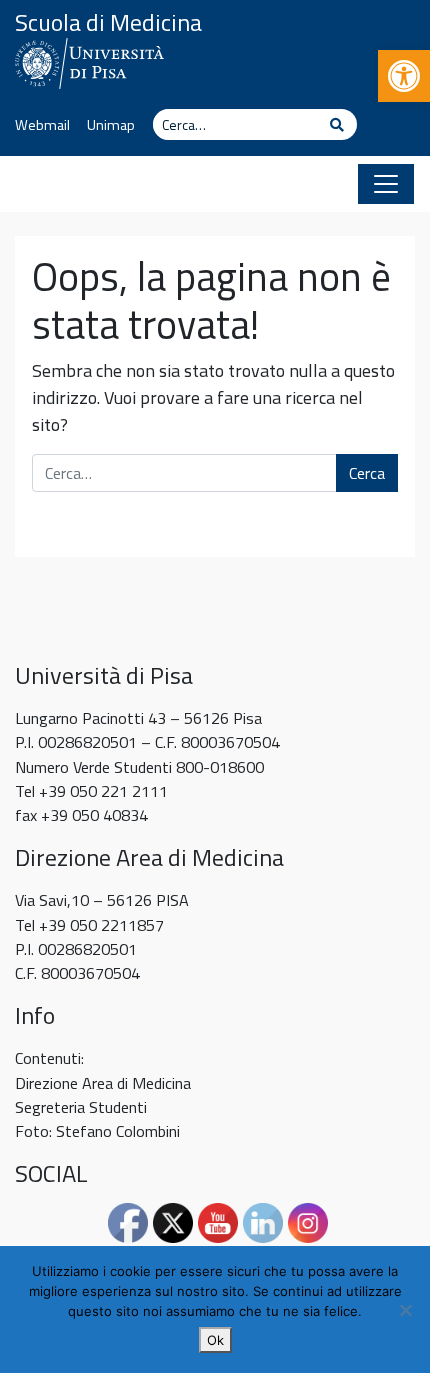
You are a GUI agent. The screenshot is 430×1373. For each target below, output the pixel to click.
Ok (215, 1340)
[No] (405, 1310)
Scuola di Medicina (108, 22)
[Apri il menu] (386, 184)
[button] (404, 76)
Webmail (42, 125)
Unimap (111, 125)
